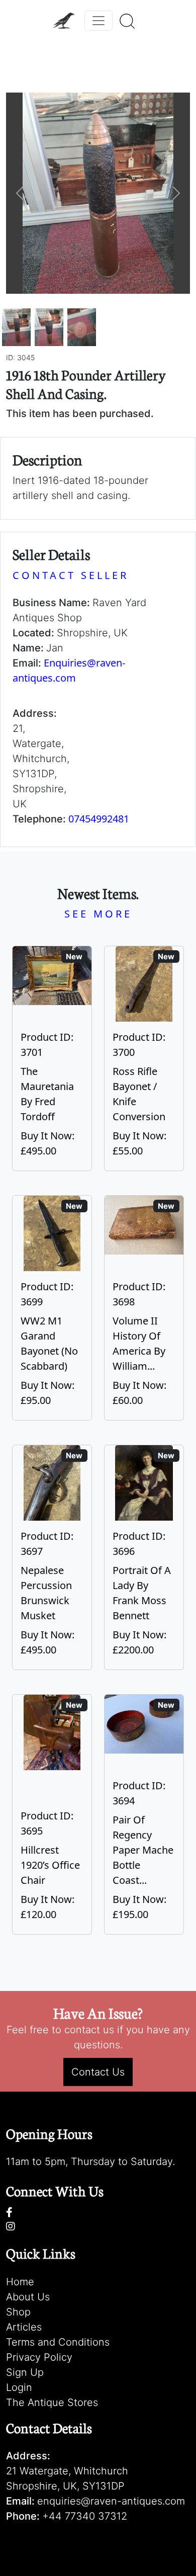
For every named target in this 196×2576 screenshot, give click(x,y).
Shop (18, 2312)
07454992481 (99, 819)
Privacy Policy (39, 2357)
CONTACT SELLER (71, 575)
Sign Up (25, 2372)
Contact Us (98, 2072)
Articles (24, 2327)
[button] (20, 193)
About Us (28, 2297)
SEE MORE (98, 914)
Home (20, 2282)
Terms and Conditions (58, 2342)
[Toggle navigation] (99, 21)
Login (19, 2387)
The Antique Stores (52, 2402)
